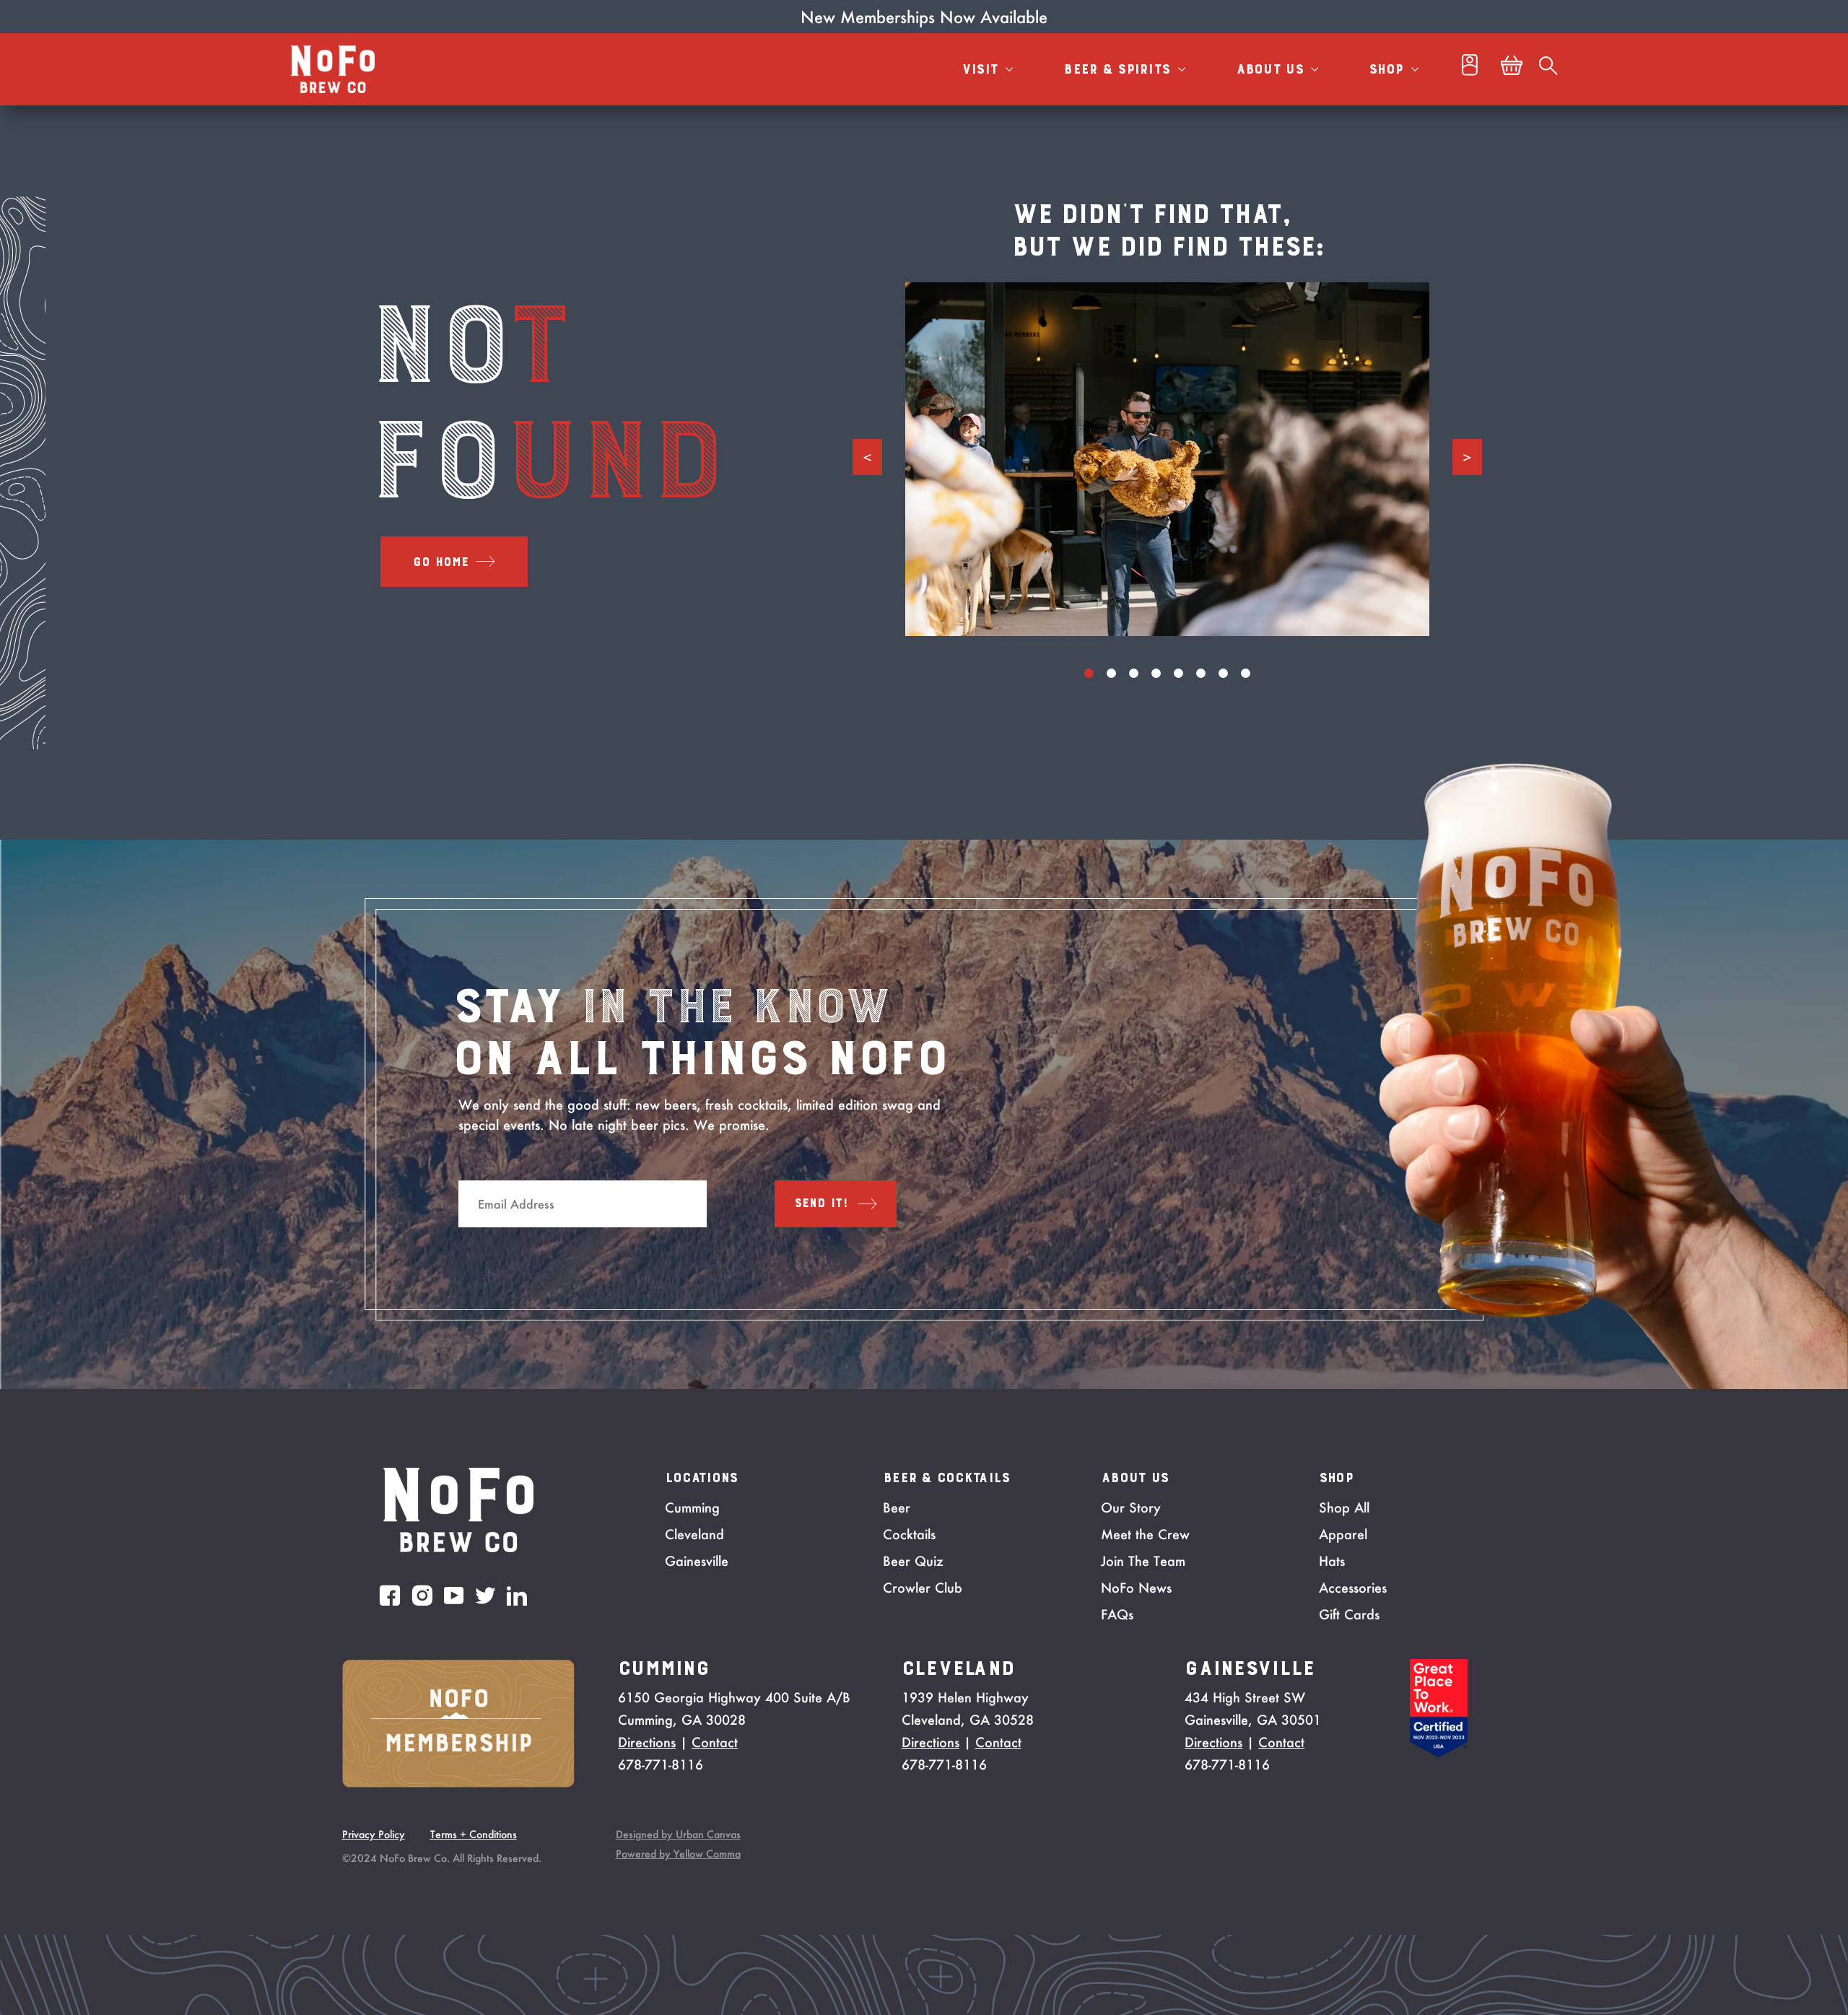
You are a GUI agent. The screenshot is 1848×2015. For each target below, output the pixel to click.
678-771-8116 (661, 1764)
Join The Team (1143, 1561)
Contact (715, 1742)
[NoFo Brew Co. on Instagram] (422, 1595)
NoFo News (1136, 1588)
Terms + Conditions (474, 1834)
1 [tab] (1089, 673)
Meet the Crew (1145, 1534)
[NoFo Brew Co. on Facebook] (390, 1595)
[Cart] (1512, 69)
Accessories (1353, 1588)
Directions (647, 1742)
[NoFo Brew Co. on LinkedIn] (517, 1596)
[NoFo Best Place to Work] (1439, 1753)
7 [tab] (1223, 673)
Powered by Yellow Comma (678, 1854)
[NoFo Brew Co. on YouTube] (454, 1596)
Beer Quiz (913, 1561)
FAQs (1117, 1614)
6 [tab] (1201, 673)
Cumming (692, 1507)
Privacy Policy (374, 1834)
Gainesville (697, 1561)
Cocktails (909, 1534)
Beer (897, 1507)
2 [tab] (1111, 673)
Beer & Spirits (1119, 69)
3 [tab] (1134, 673)
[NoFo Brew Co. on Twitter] (485, 1596)
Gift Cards (1349, 1614)
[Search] (1548, 69)
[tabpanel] (1167, 459)
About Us (1272, 69)
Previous (867, 457)
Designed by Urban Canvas (678, 1834)
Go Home (441, 562)
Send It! (821, 1204)
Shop (1388, 69)
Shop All (1344, 1507)
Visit (982, 69)
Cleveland (694, 1534)
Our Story (1131, 1507)
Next (1467, 457)
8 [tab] (1246, 673)
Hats (1332, 1561)
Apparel (1343, 1534)
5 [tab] (1178, 673)
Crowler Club (923, 1588)
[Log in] (1470, 69)
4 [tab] (1156, 673)
